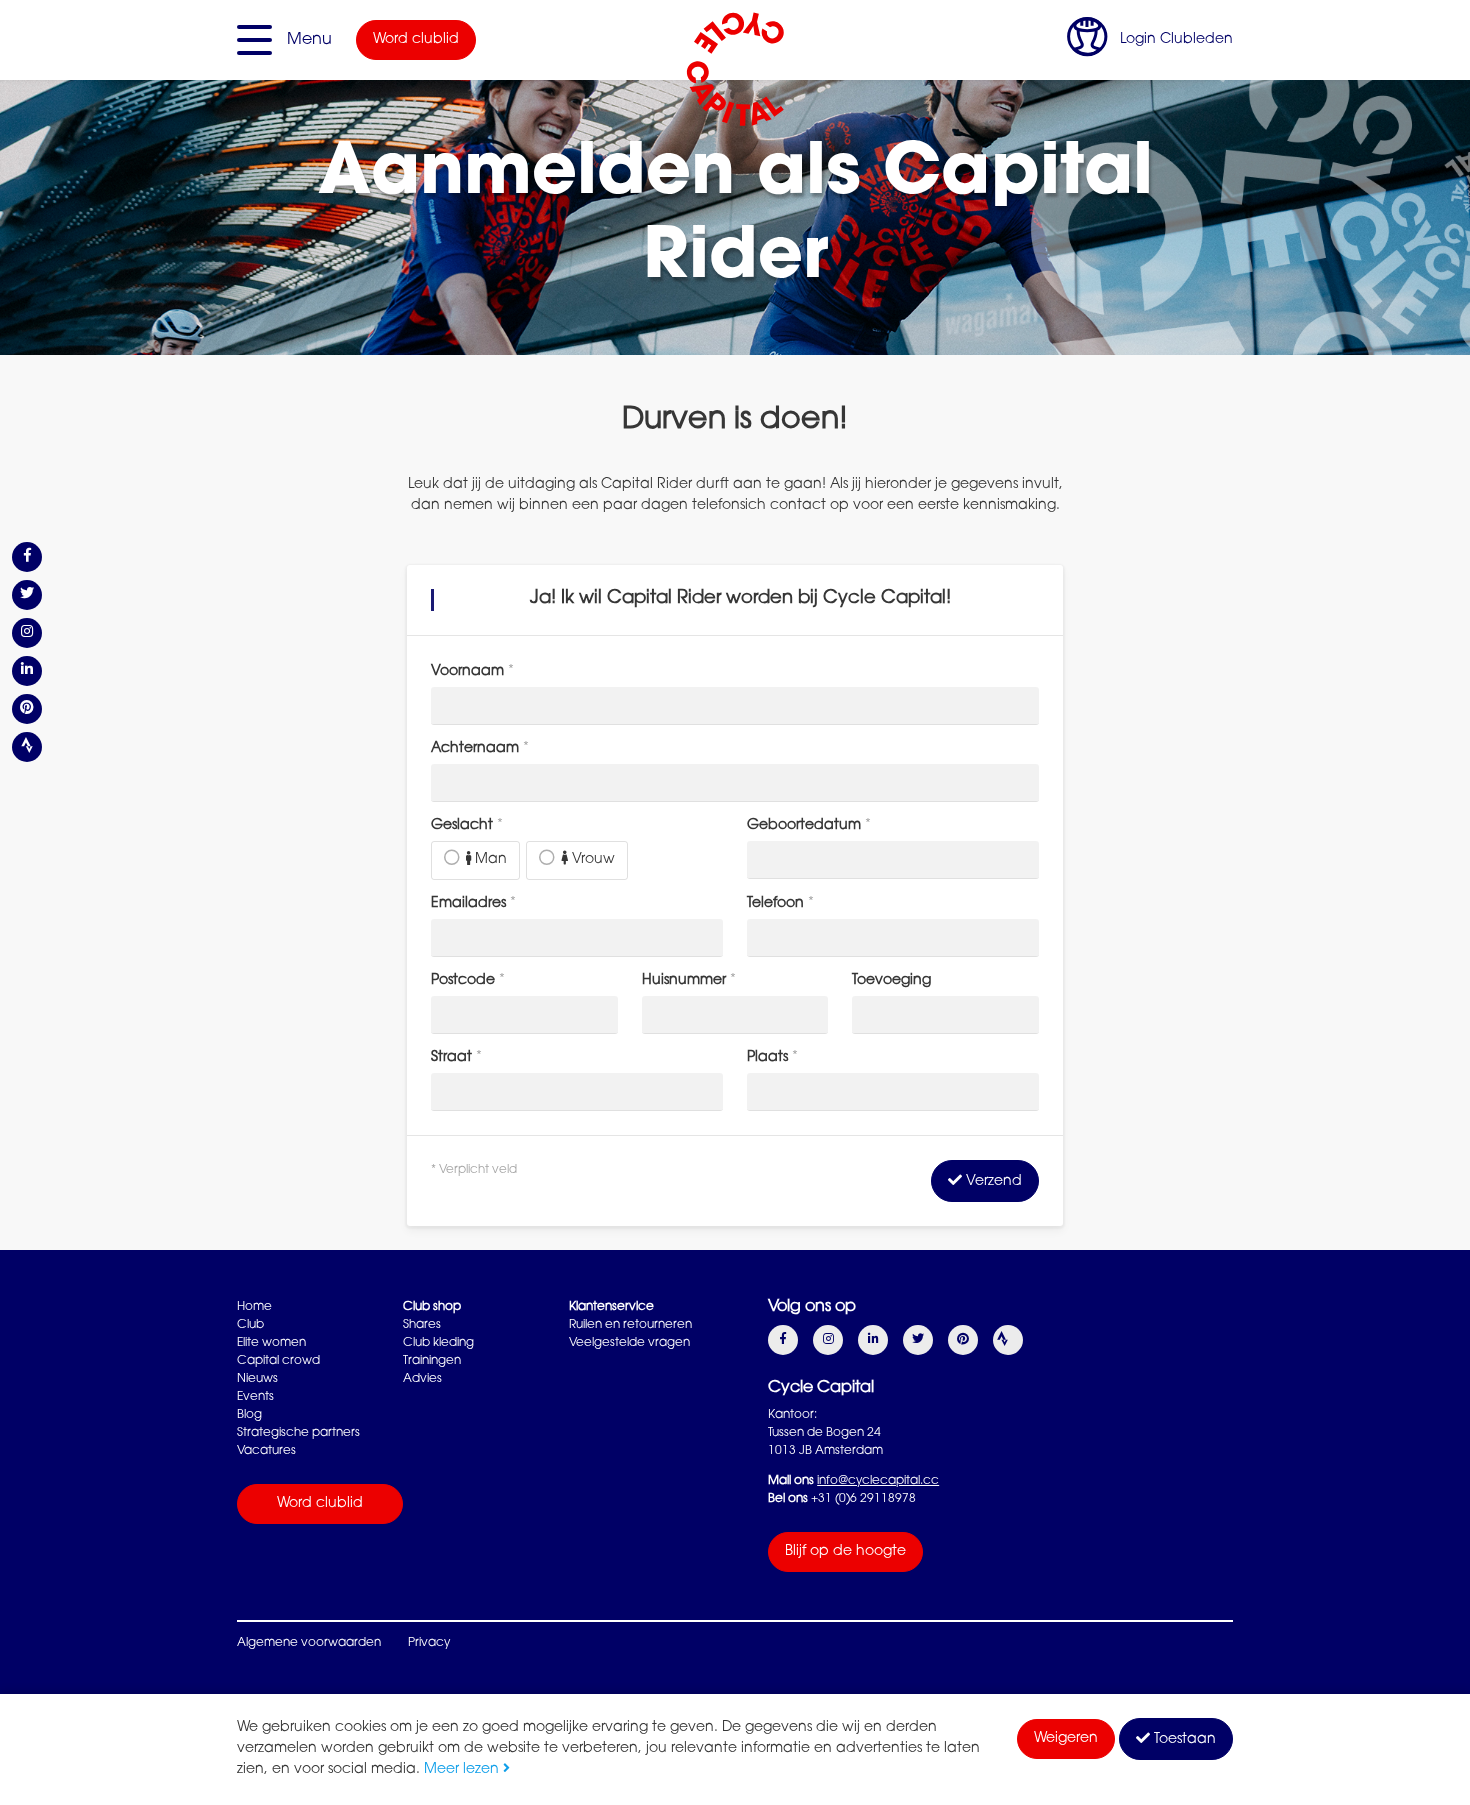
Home (254, 1307)
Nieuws (257, 1379)
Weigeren (1066, 1739)
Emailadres (473, 904)
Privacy (429, 1643)
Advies (422, 1379)
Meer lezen (463, 1770)
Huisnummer (689, 981)
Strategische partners (298, 1433)
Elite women (271, 1343)
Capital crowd (278, 1361)
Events (255, 1397)
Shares (422, 1325)
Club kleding (438, 1343)
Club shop (432, 1307)
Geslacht (467, 826)
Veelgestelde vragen (629, 1343)
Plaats (772, 1058)
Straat (456, 1058)
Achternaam (480, 749)
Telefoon (780, 904)
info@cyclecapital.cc (878, 1481)
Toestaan (1183, 1740)
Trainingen (432, 1361)
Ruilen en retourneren (630, 1325)
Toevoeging (891, 981)
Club (250, 1325)
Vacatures (266, 1451)
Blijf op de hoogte (845, 1552)
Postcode (468, 981)
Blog (249, 1415)
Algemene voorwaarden (309, 1643)
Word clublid (416, 40)
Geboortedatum (809, 826)
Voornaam (472, 672)
